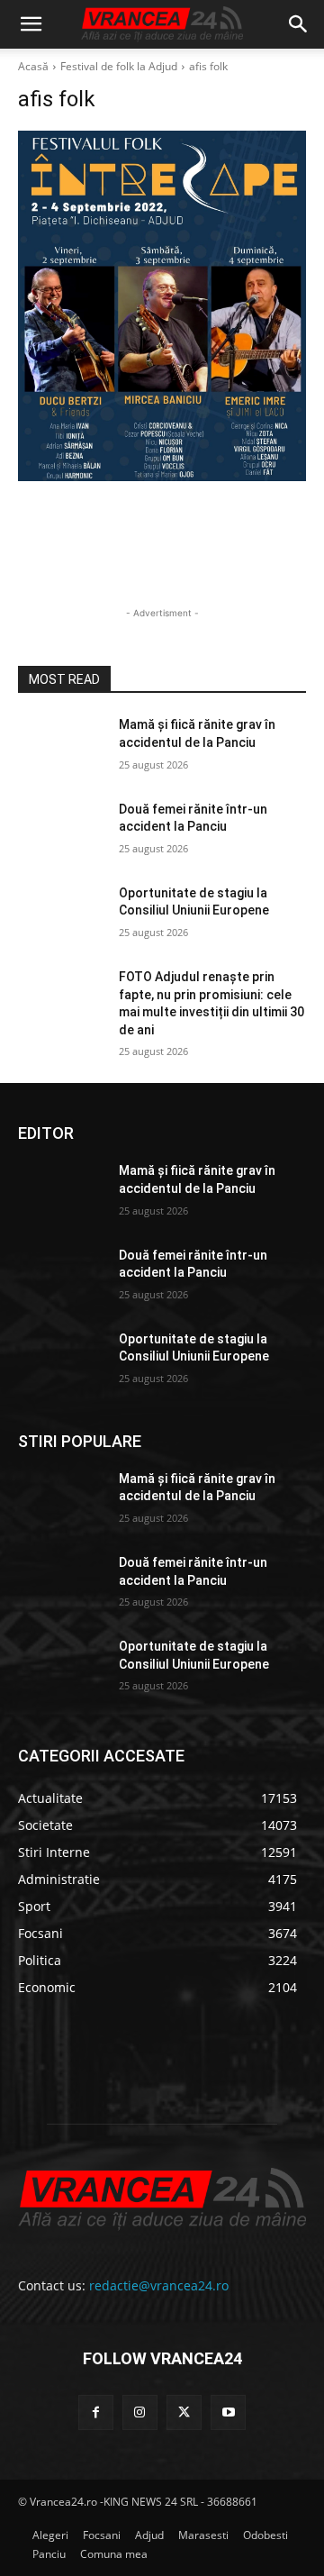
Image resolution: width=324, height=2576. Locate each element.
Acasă (33, 66)
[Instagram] (140, 2412)
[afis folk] (162, 306)
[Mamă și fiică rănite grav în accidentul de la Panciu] (61, 746)
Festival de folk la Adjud (119, 66)
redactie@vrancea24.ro (159, 2285)
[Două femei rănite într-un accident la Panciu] (61, 831)
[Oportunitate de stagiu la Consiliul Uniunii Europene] (61, 915)
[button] (31, 24)
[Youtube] (228, 2412)
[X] (184, 2412)
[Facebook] (96, 2412)
